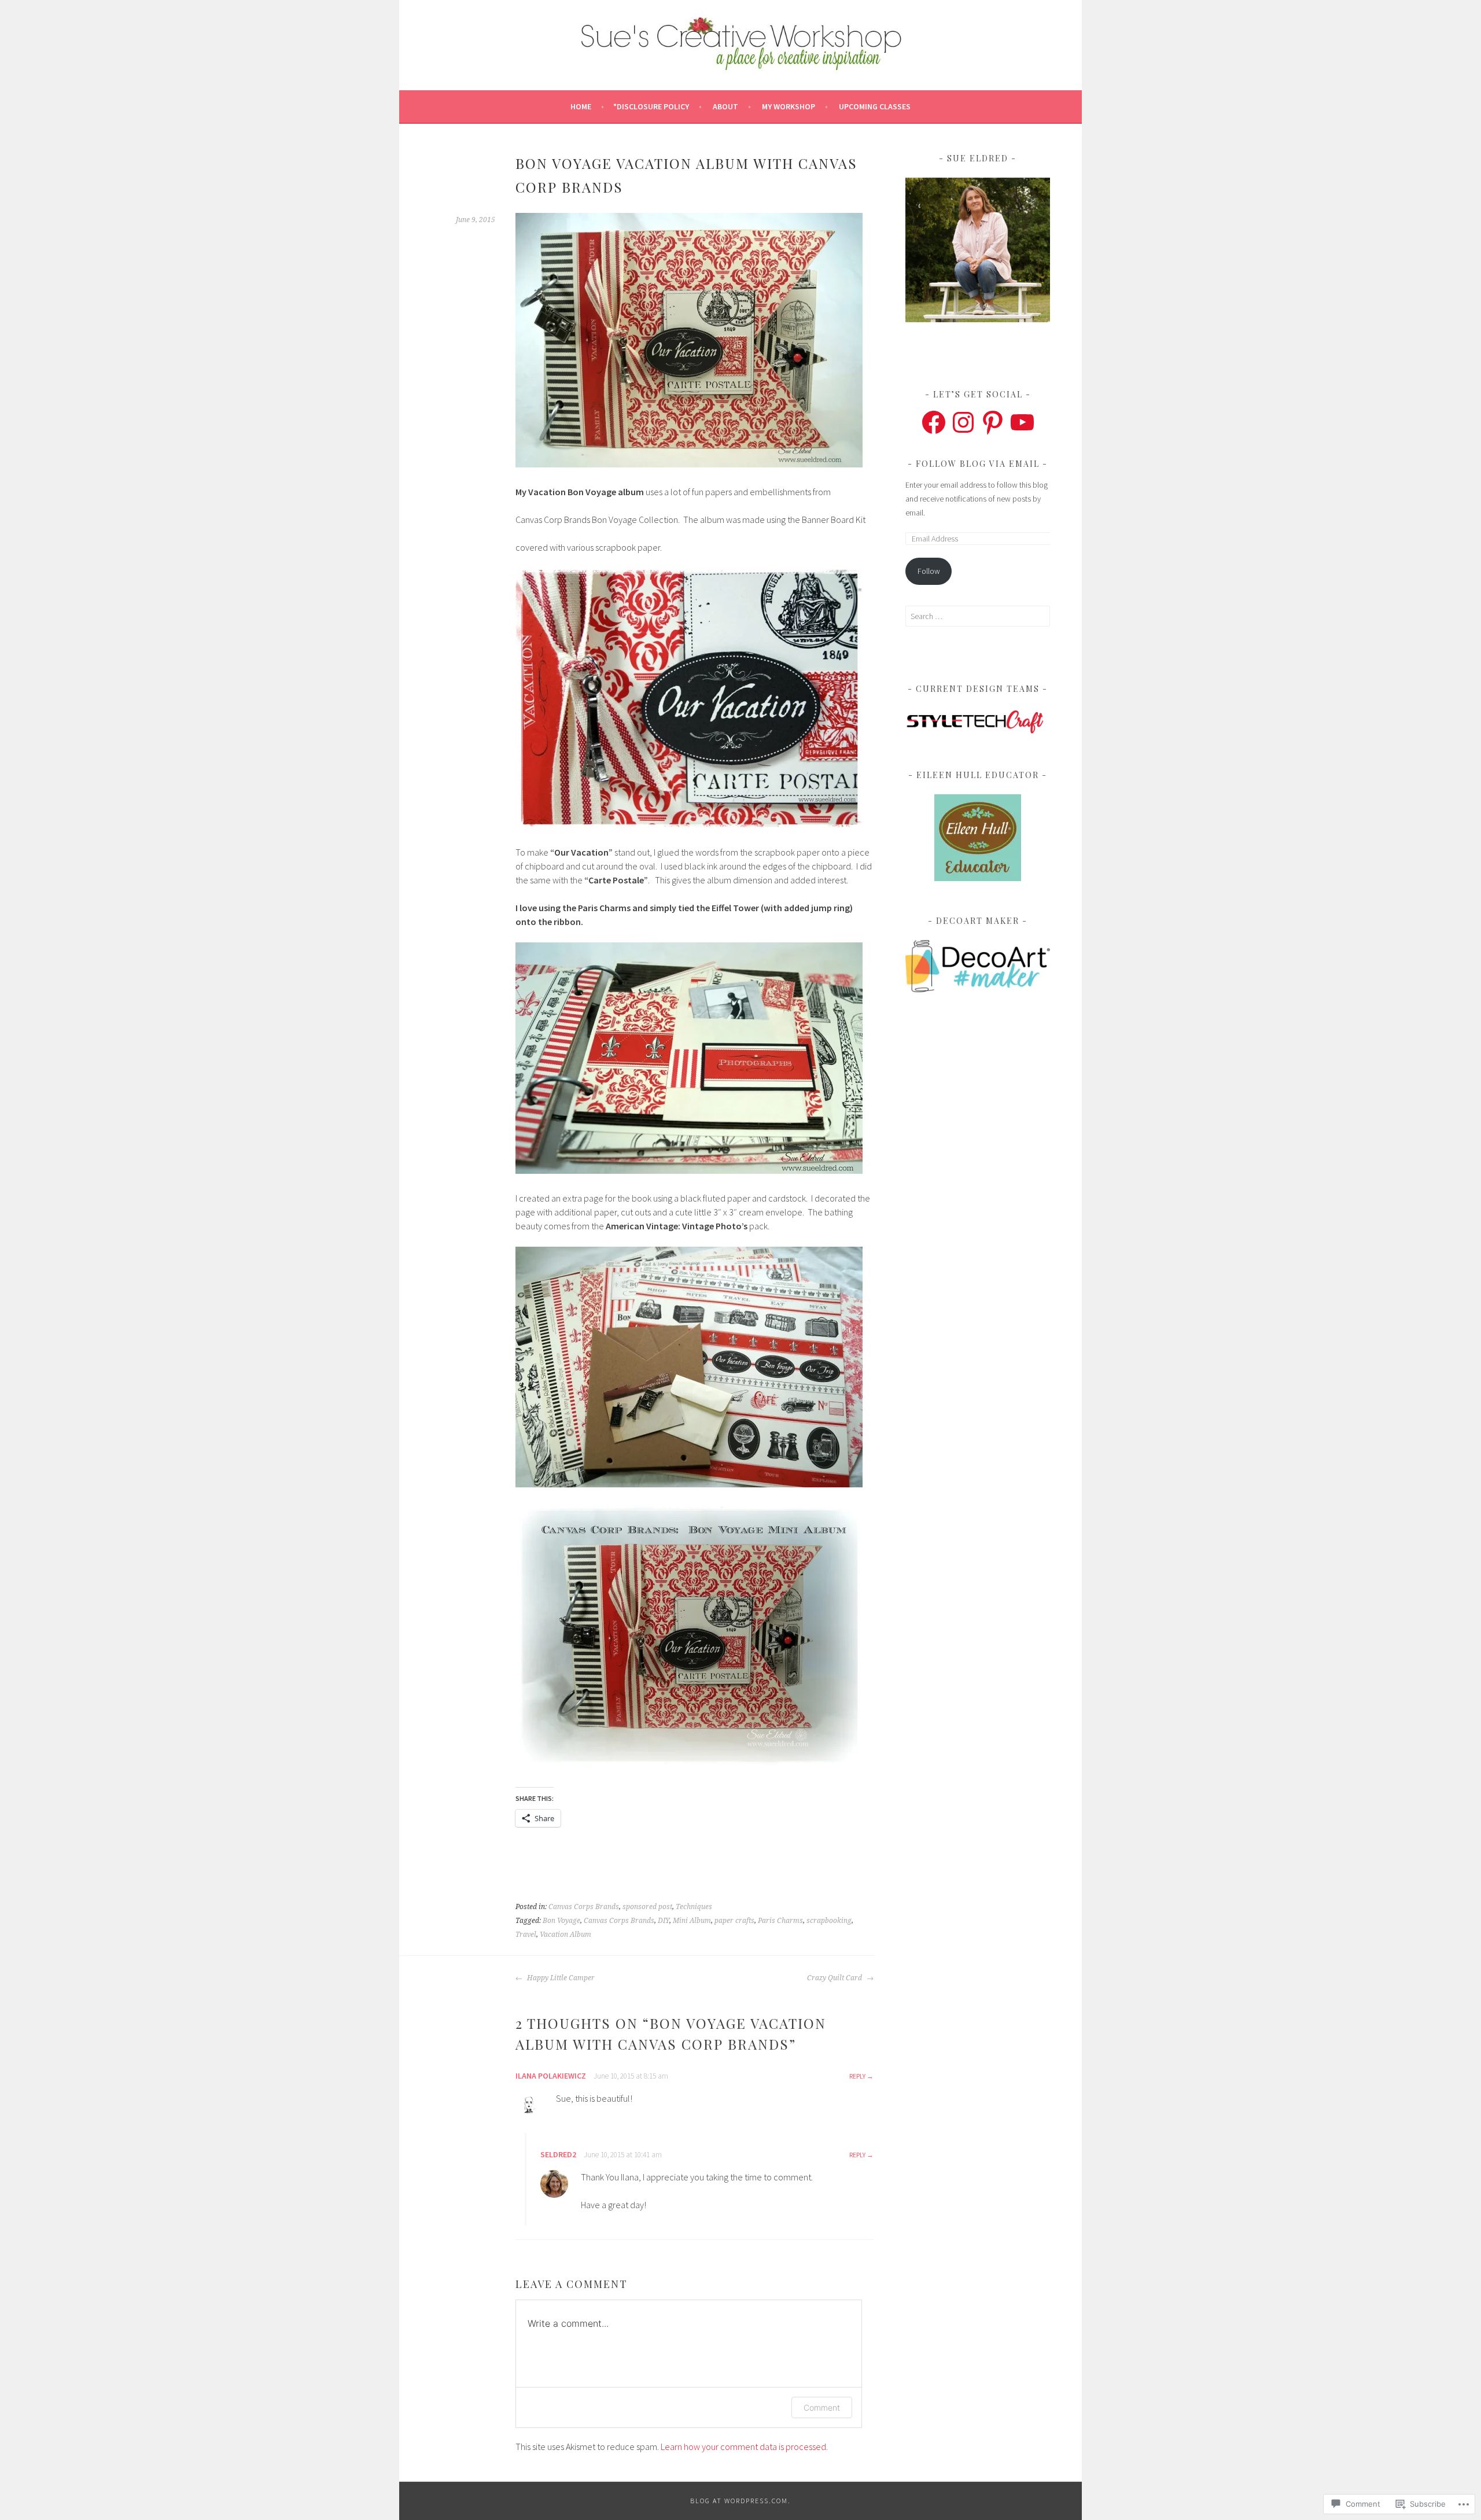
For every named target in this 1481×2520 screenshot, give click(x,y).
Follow (929, 571)
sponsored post (647, 1907)
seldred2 (558, 2154)
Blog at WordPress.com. (740, 2501)
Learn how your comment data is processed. (744, 2447)
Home (581, 106)
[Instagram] (963, 422)
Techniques (694, 1907)
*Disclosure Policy (651, 106)
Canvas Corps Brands (584, 1907)
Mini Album (692, 1921)
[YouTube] (1022, 422)
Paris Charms (780, 1921)
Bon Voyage (561, 1921)
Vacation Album (565, 1935)
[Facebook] (934, 422)
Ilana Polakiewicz (551, 2076)
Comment (822, 2407)
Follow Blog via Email (978, 464)
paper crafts (734, 1921)
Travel (526, 1935)
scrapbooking (829, 1921)
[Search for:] (978, 616)
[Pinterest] (993, 422)
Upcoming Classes (875, 106)
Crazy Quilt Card (835, 1978)
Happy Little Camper (560, 1978)
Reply (857, 2076)
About (725, 106)
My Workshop (789, 106)
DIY (664, 1921)
